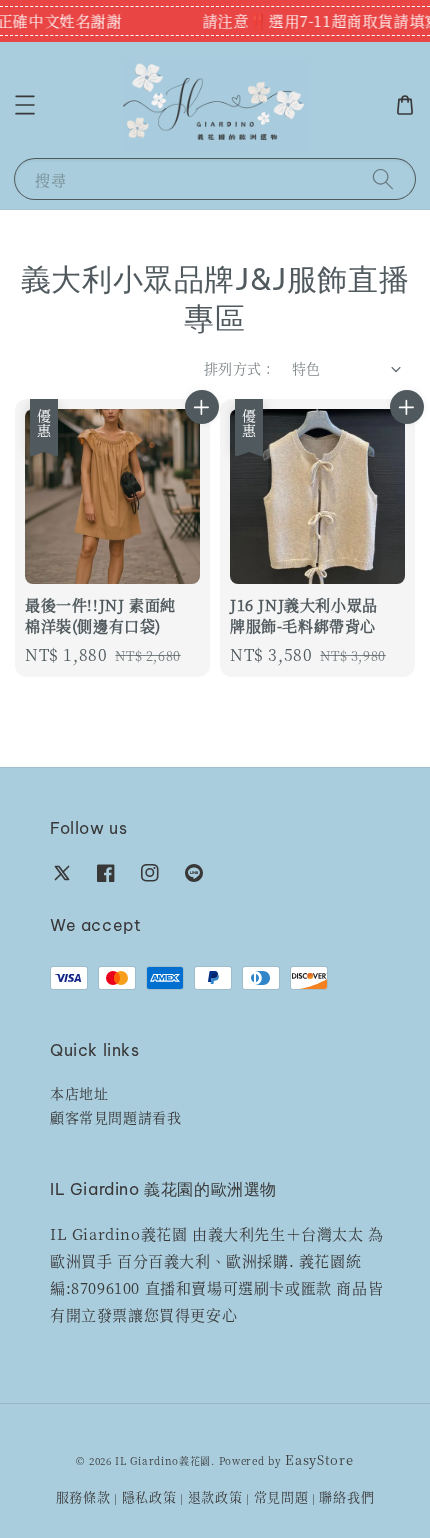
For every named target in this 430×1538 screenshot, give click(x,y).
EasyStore (319, 1459)
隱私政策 (149, 1496)
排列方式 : (237, 368)
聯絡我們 (346, 1496)
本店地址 (79, 1093)
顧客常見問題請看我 (115, 1117)
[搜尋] (383, 178)
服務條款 (83, 1496)
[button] (25, 105)
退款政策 (215, 1496)
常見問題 (281, 1496)
